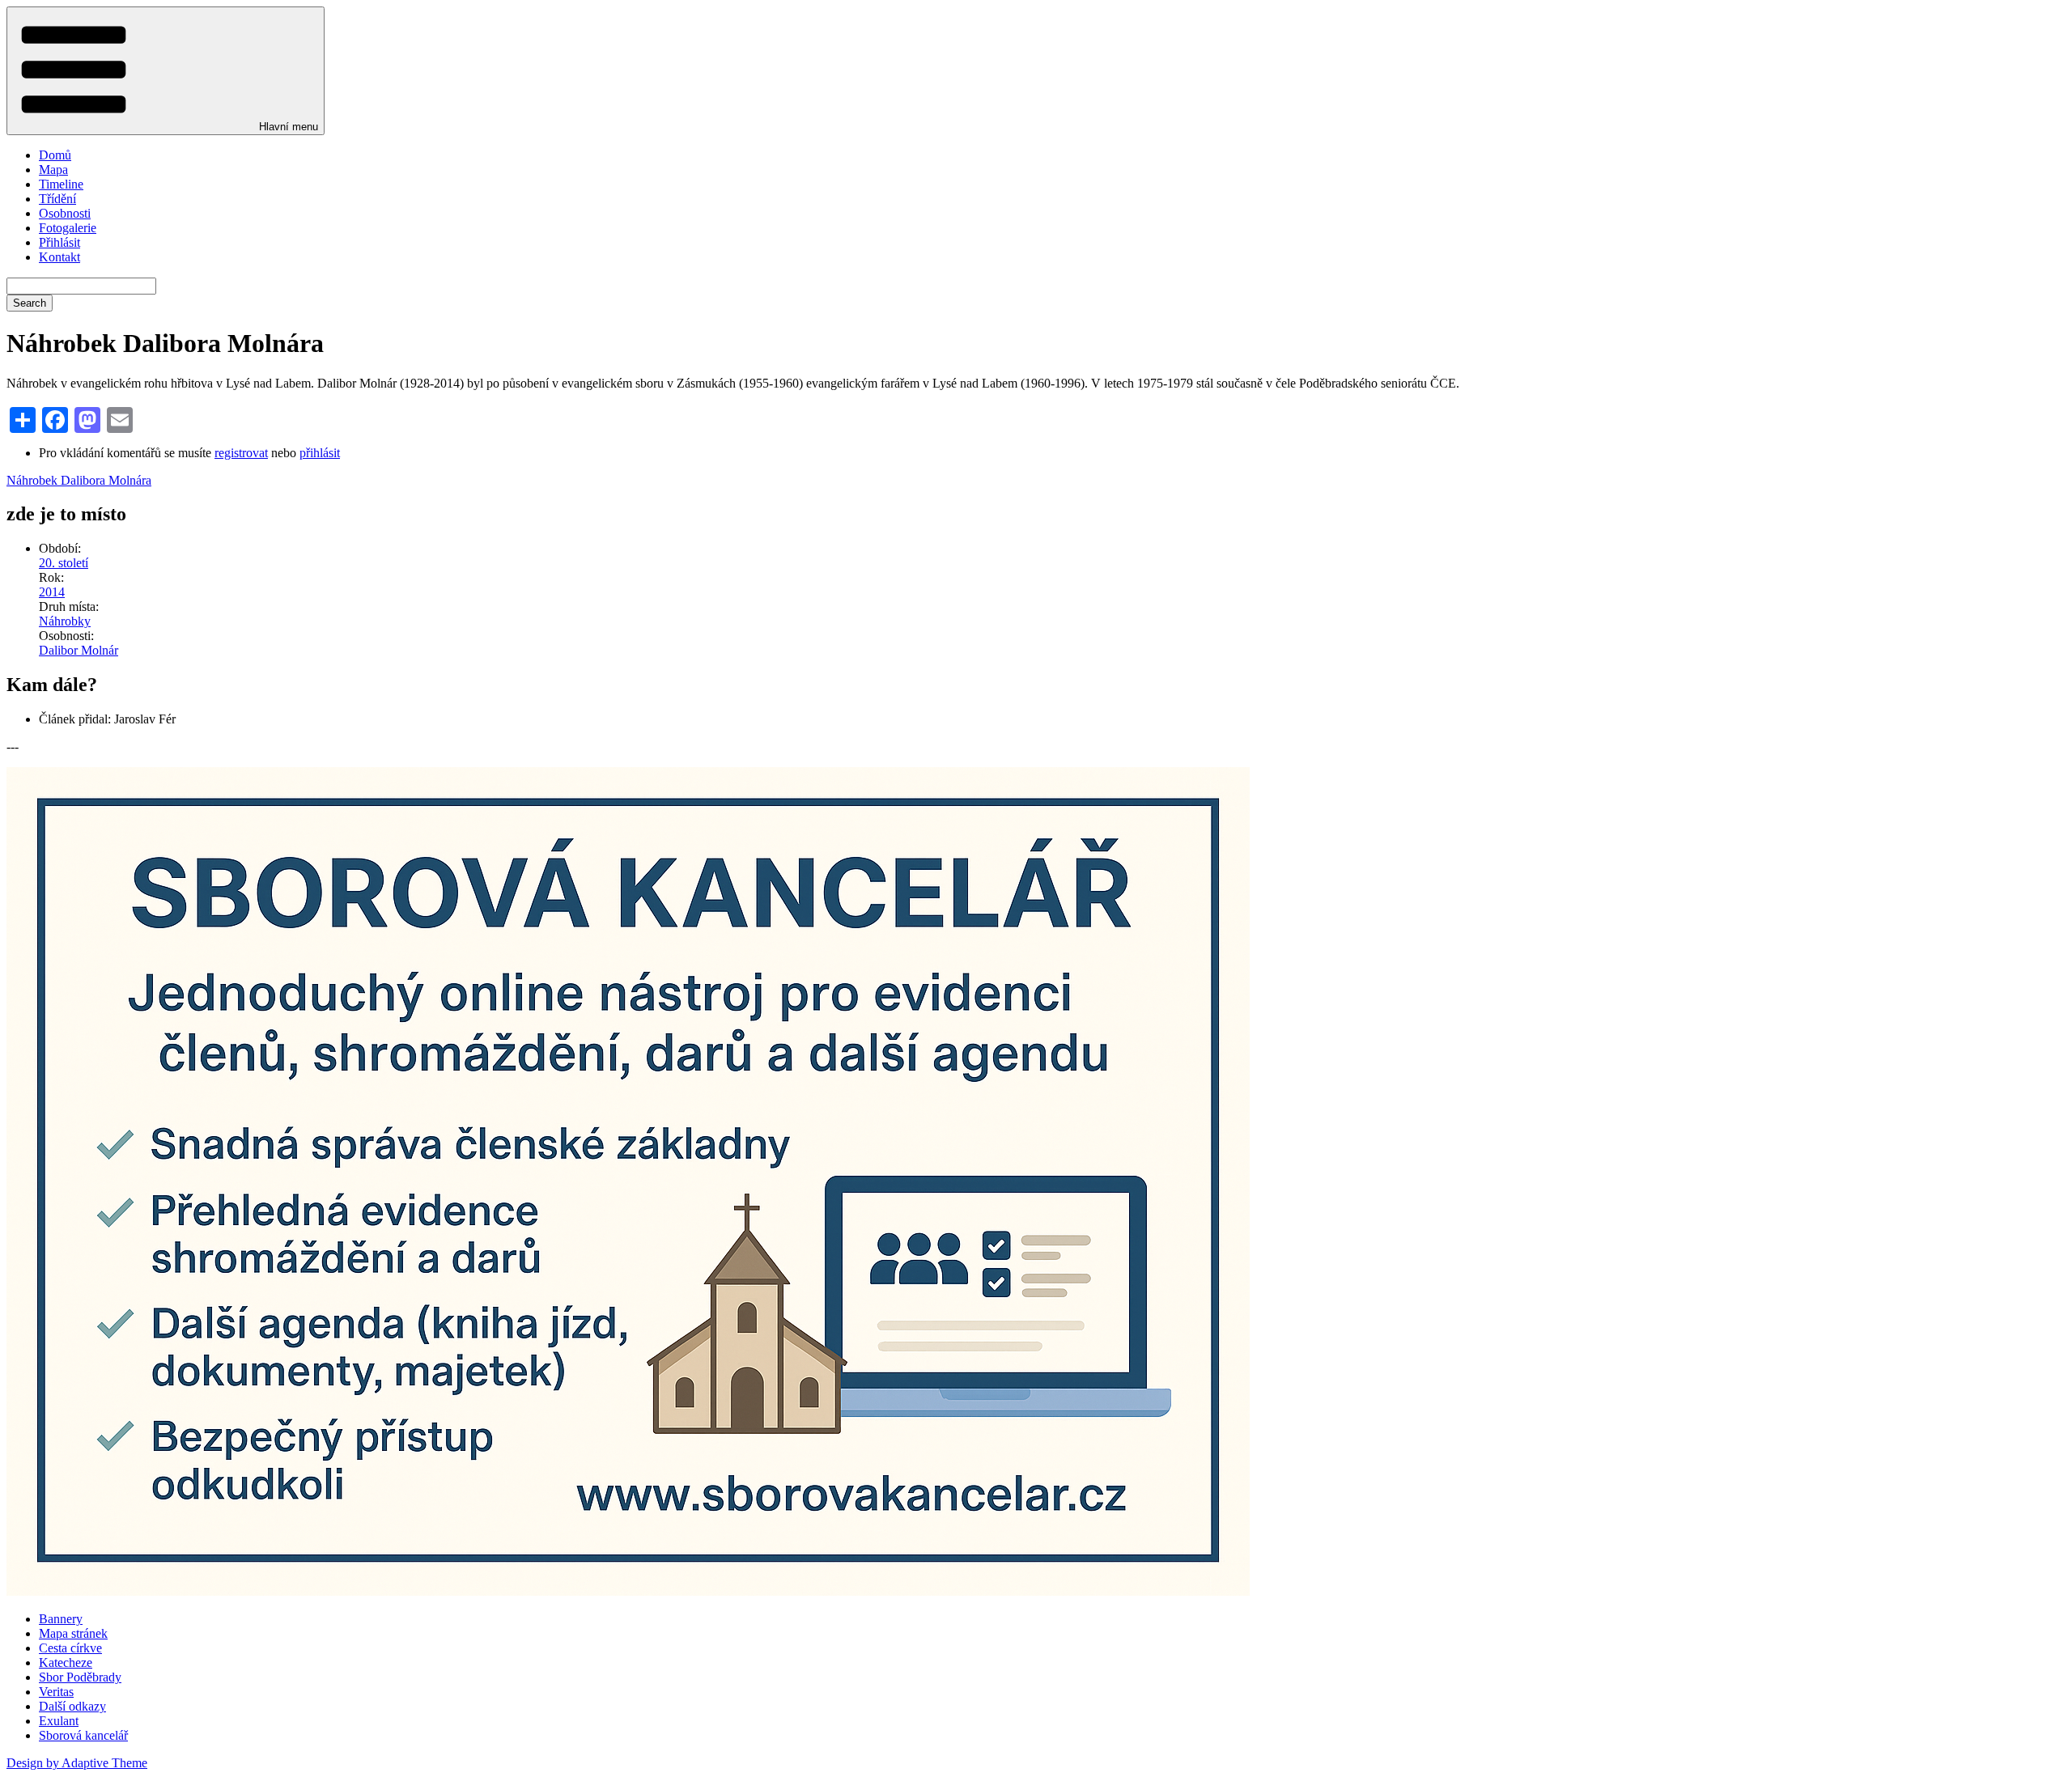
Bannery (61, 1619)
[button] (166, 71)
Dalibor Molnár (79, 650)
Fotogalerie (68, 228)
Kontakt (59, 257)
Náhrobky (65, 621)
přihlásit (320, 453)
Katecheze (66, 1662)
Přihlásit (59, 242)
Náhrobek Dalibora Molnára (79, 480)
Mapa (53, 170)
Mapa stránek (73, 1633)
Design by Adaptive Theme (77, 1763)
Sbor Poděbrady (80, 1677)
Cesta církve (70, 1648)
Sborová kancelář (83, 1735)
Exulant (59, 1721)
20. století (64, 563)
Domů (55, 155)
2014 (52, 592)
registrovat (241, 453)
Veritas (56, 1692)
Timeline (61, 184)
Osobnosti (65, 213)
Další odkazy (72, 1706)
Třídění (57, 199)
